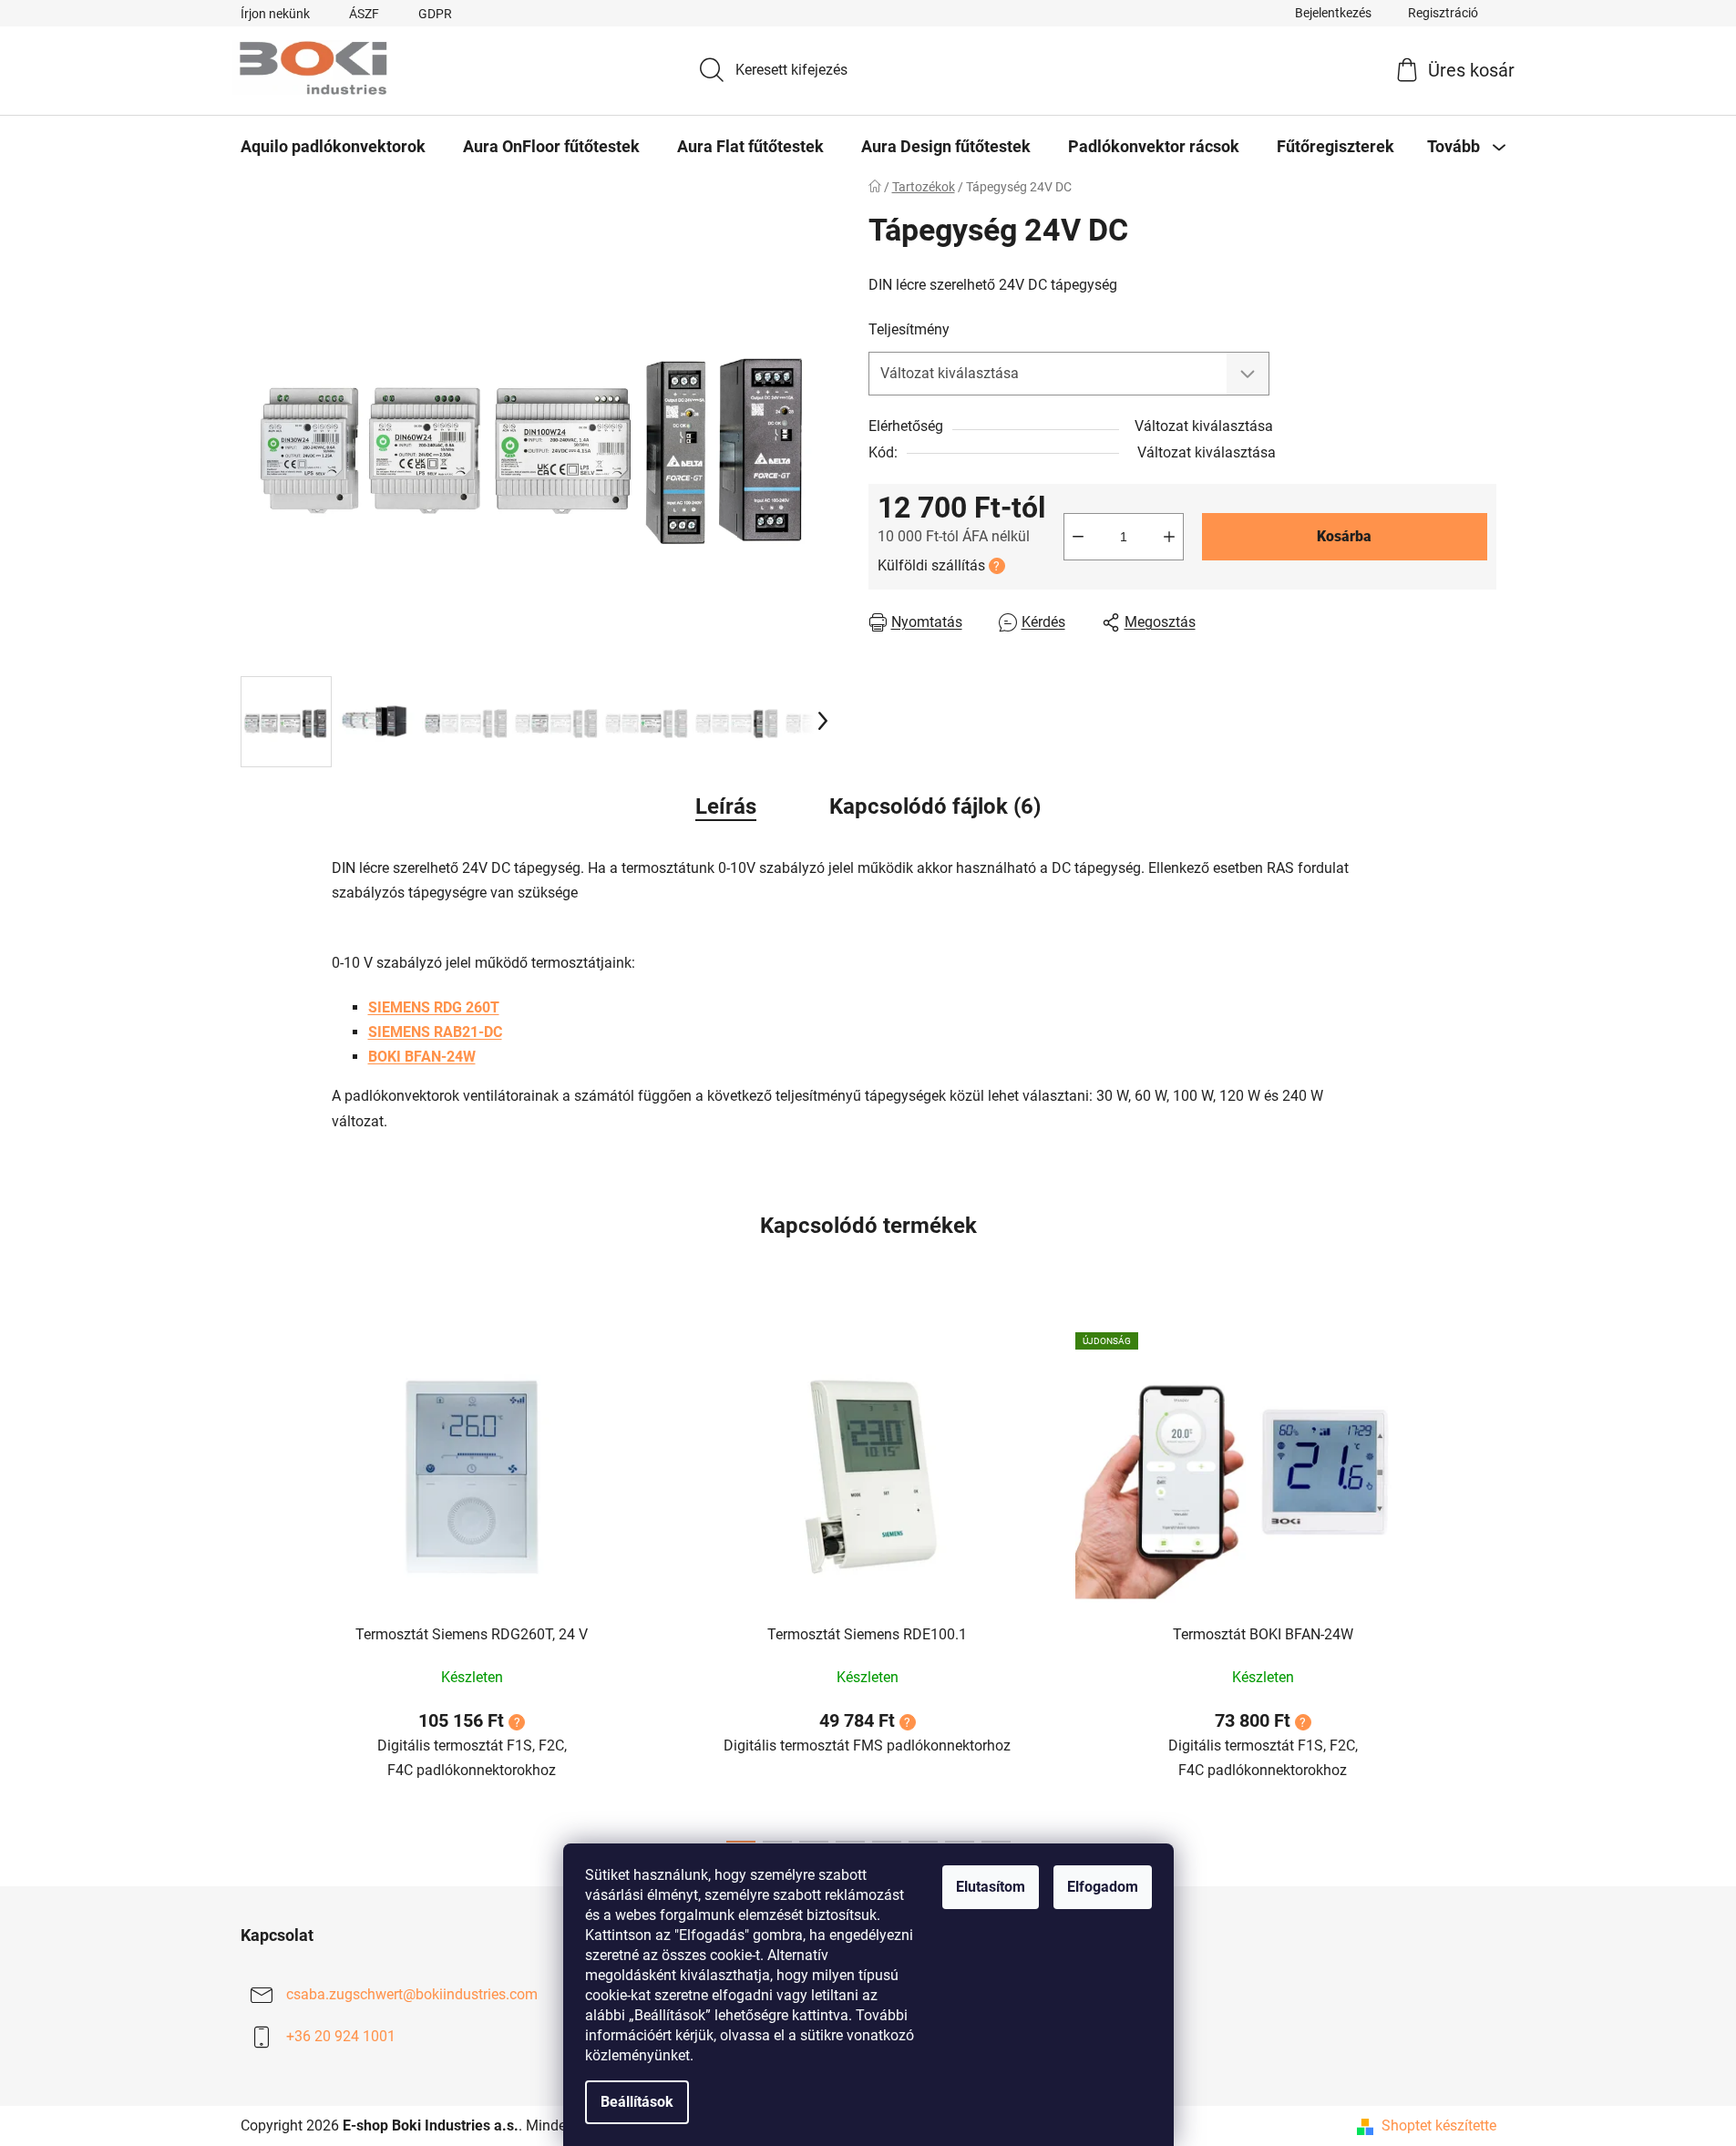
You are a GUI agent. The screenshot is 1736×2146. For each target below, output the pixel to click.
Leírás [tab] (726, 806)
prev (255, 1582)
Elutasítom (991, 1887)
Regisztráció (1443, 13)
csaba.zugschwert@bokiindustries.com (412, 1994)
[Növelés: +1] (1169, 537)
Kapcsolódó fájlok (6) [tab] (935, 806)
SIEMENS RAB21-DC (435, 1032)
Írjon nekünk (275, 14)
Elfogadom (1103, 1887)
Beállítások (637, 2102)
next (1482, 1582)
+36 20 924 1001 (341, 2036)
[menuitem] (333, 147)
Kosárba (1344, 536)
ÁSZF (364, 14)
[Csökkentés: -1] (1078, 537)
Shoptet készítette (1439, 2125)
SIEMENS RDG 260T (434, 1007)
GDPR (435, 14)
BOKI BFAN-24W (422, 1057)
